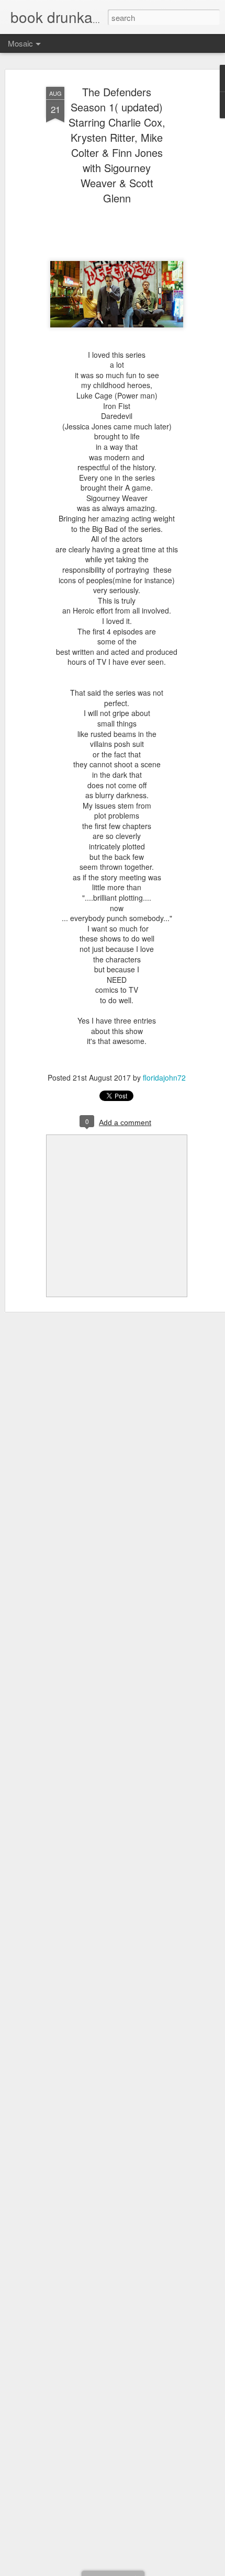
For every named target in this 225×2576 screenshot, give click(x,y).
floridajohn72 (164, 1077)
